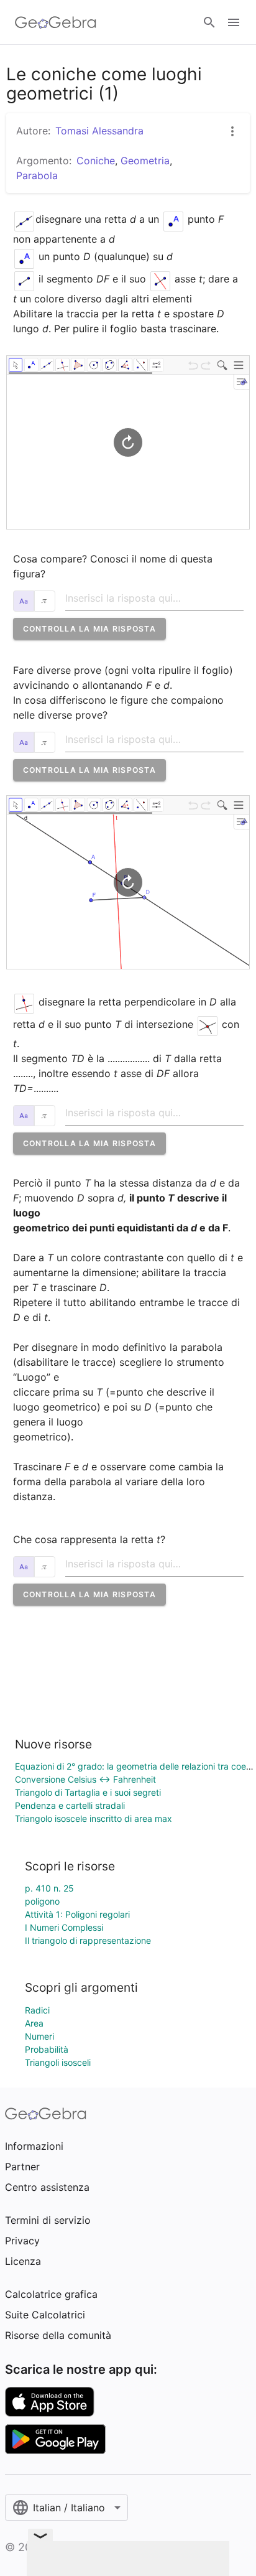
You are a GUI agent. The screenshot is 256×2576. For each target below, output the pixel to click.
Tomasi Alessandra (99, 131)
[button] (89, 629)
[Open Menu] (234, 22)
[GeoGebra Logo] (56, 22)
